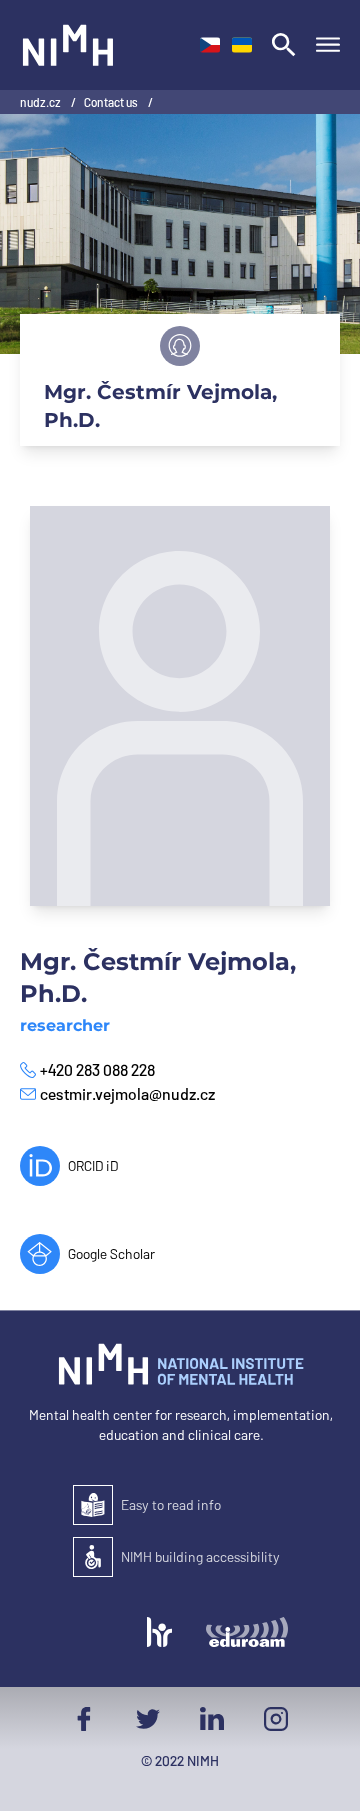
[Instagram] (276, 1719)
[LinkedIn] (212, 1719)
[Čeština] (210, 45)
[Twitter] (148, 1719)
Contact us (112, 102)
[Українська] (242, 45)
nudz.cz (41, 102)
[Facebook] (84, 1719)
